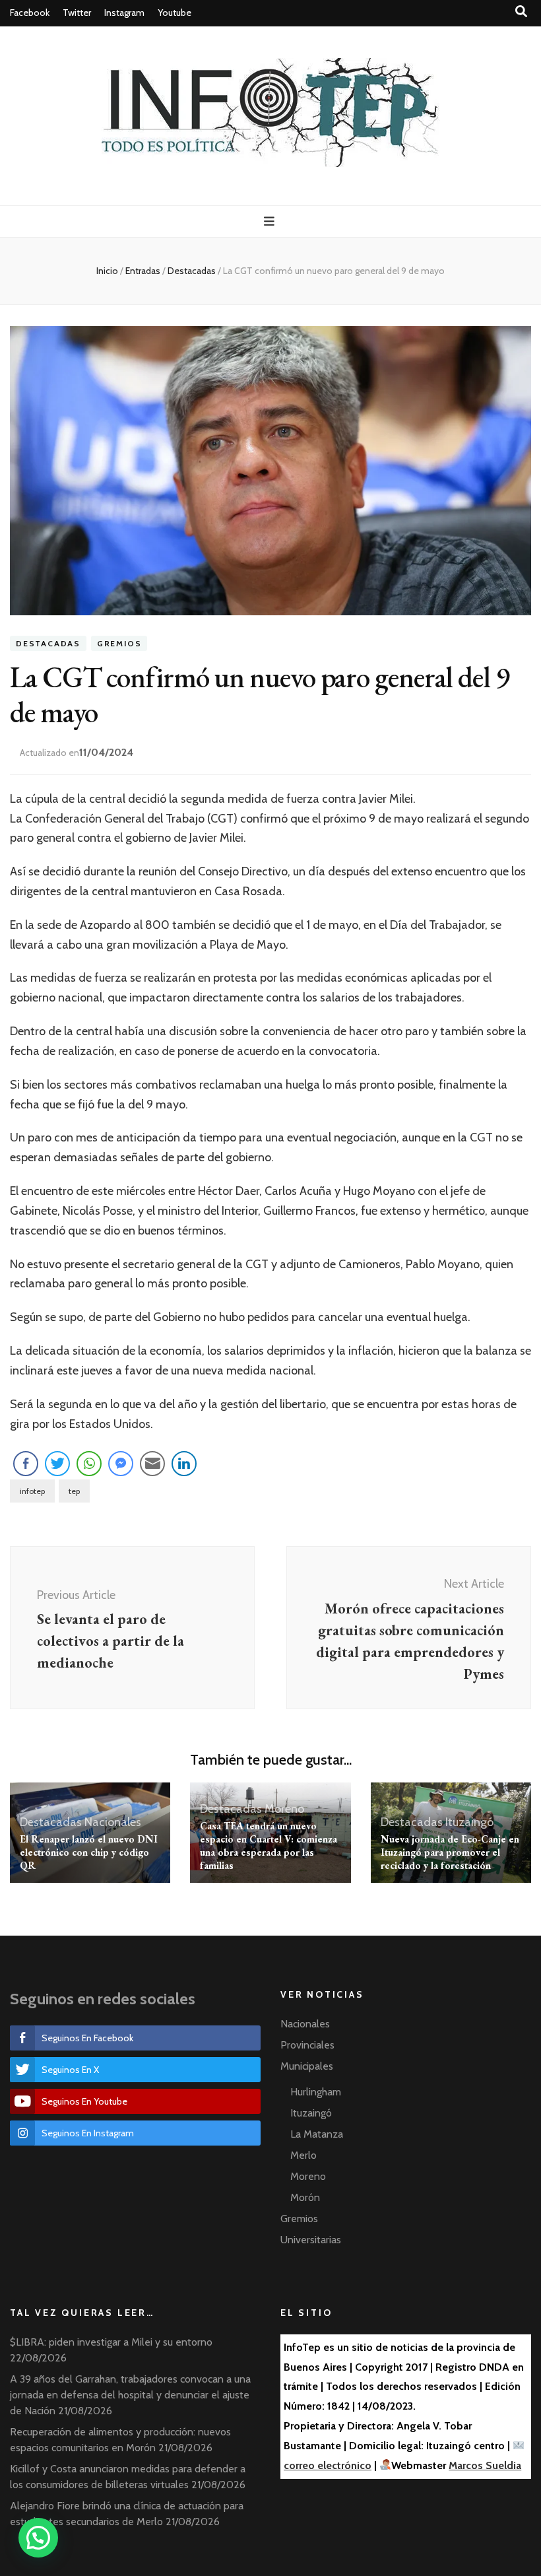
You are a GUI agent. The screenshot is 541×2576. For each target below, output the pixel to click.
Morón (305, 2197)
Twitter (77, 13)
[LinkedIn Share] (184, 1464)
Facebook (30, 13)
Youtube (175, 13)
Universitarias (311, 2240)
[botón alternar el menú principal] (271, 221)
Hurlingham (316, 2092)
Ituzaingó (469, 1822)
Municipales (307, 2066)
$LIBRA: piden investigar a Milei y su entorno (111, 2342)
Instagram (124, 13)
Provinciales (307, 2045)
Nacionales (113, 1822)
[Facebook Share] (26, 1464)
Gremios (119, 643)
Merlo (303, 2155)
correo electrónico (328, 2465)
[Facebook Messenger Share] (121, 1464)
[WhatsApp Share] (89, 1464)
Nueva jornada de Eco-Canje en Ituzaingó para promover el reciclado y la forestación (450, 1852)
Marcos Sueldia (485, 2465)
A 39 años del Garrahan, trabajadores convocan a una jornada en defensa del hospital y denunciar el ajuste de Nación (130, 2395)
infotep (32, 1491)
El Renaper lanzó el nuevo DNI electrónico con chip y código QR (89, 1852)
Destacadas (48, 643)
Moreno (284, 1809)
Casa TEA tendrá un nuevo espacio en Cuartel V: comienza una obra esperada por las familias (269, 1846)
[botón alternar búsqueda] (521, 12)
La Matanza (317, 2134)
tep (74, 1491)
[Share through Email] (152, 1464)
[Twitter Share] (57, 1464)
